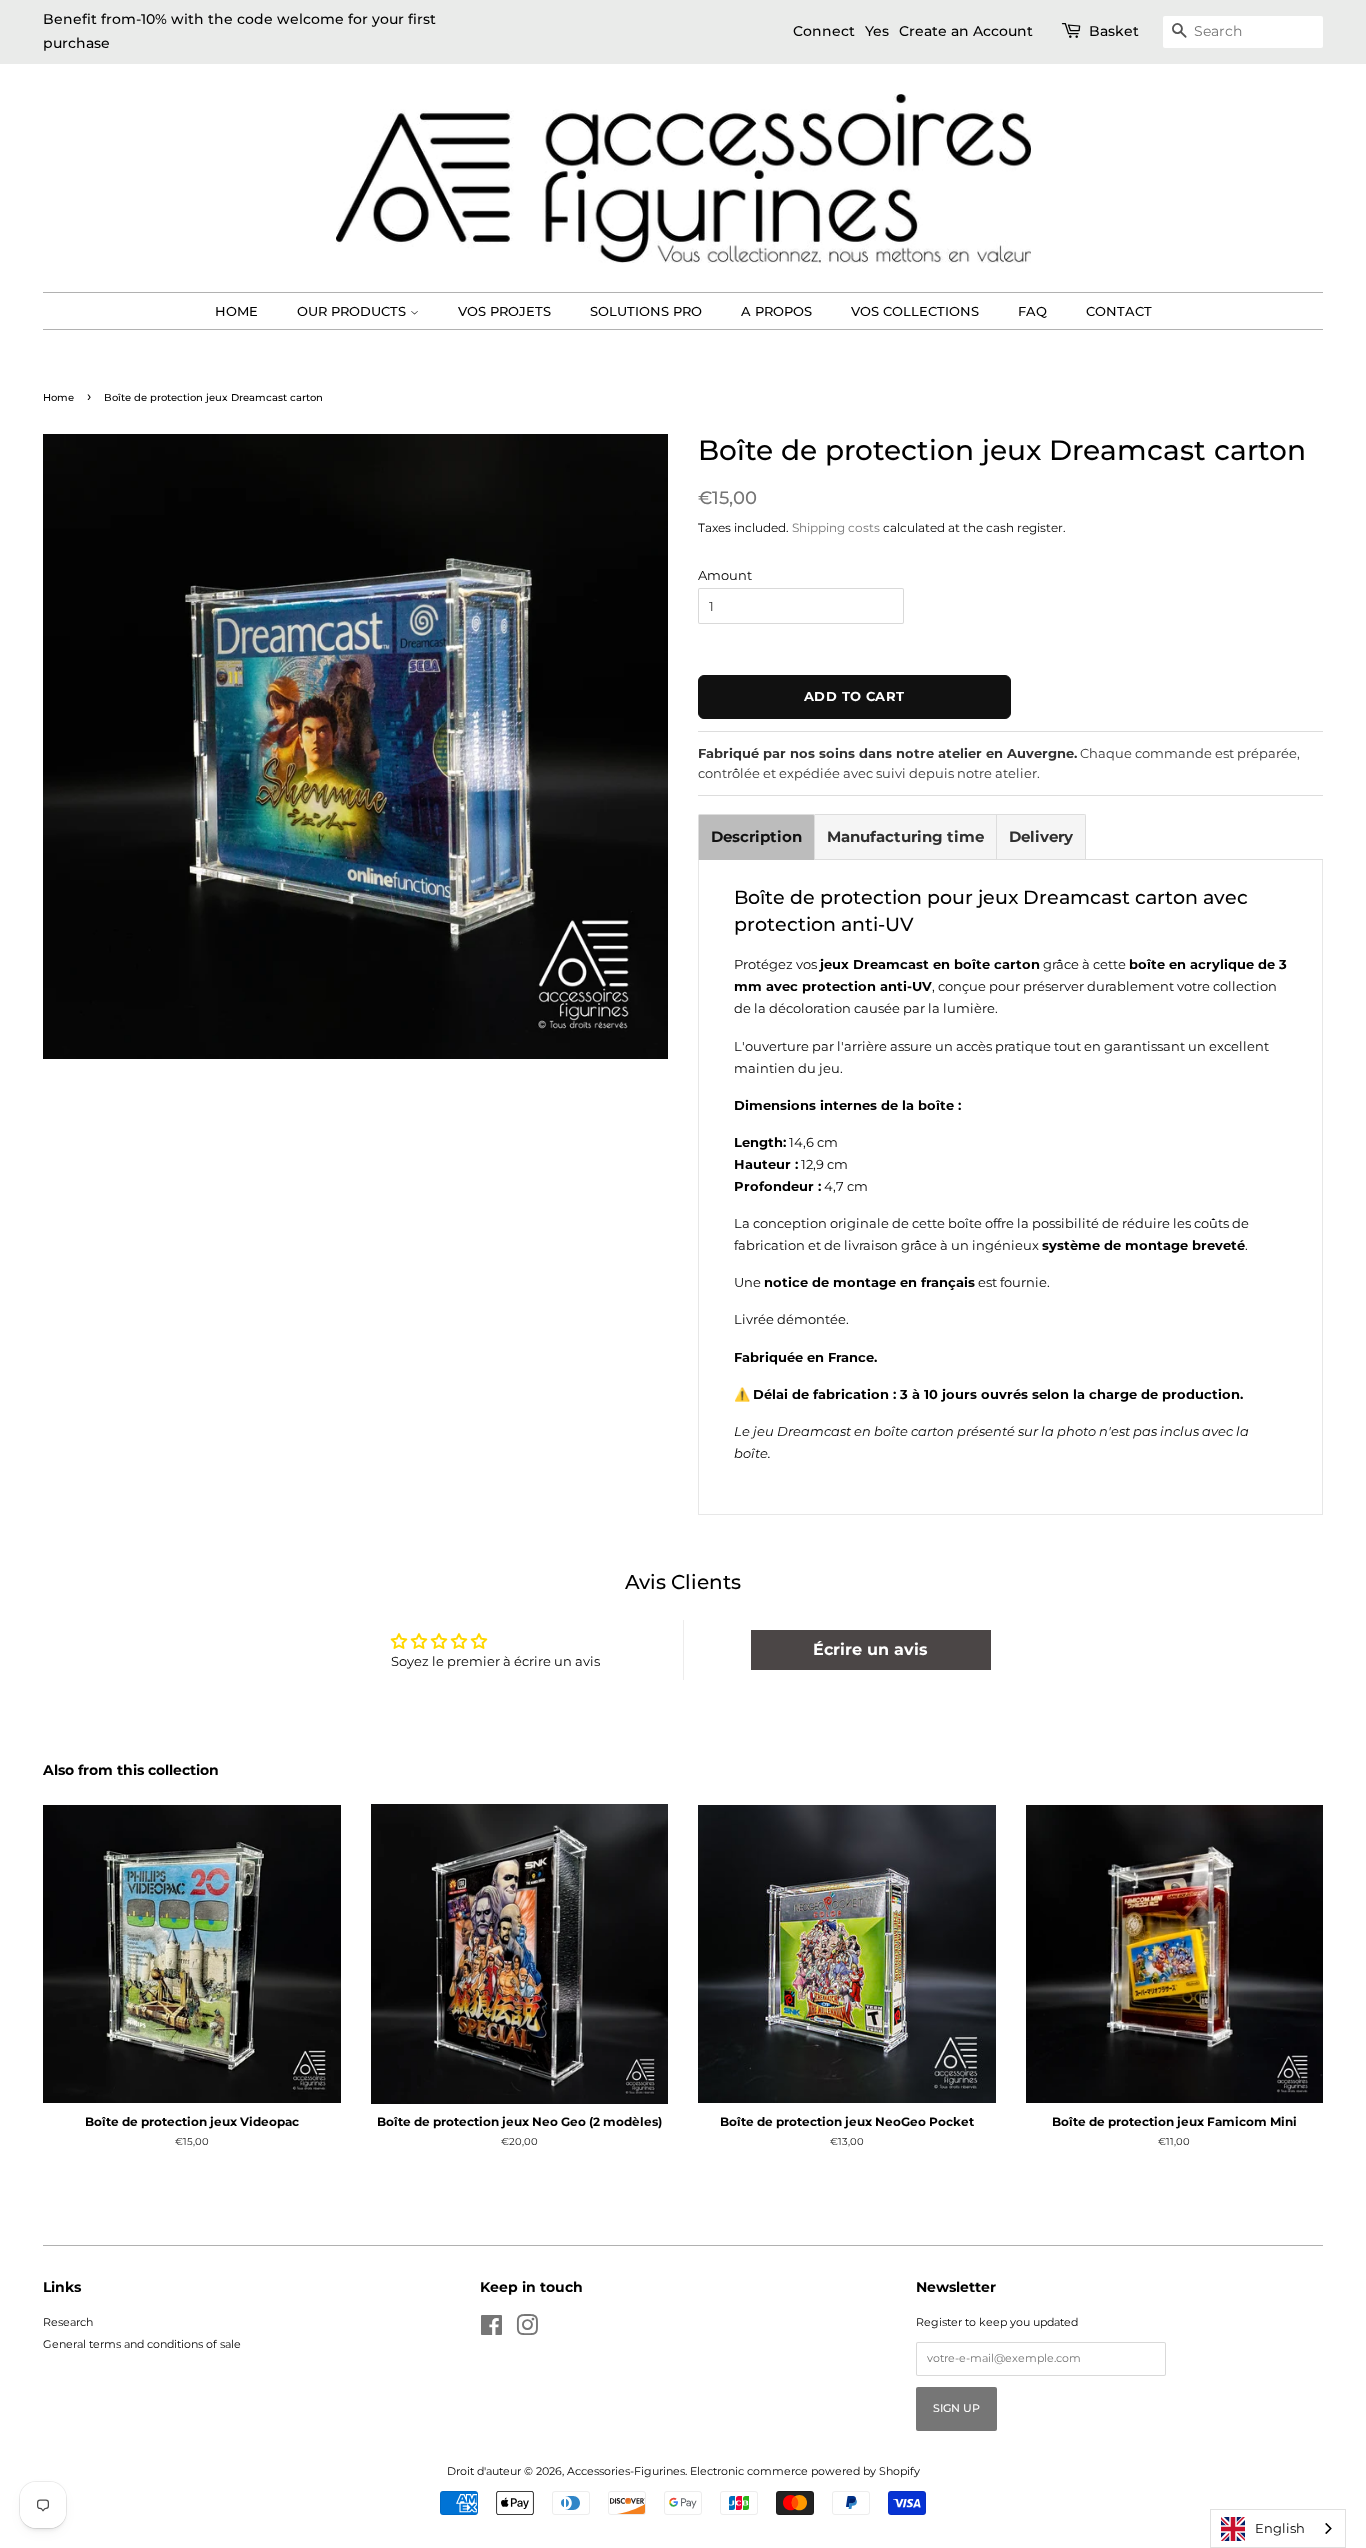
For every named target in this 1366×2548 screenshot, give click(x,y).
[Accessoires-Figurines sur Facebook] (491, 2330)
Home (236, 311)
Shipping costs (836, 527)
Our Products (353, 311)
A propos (776, 311)
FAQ (1032, 311)
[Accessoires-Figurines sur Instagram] (527, 2330)
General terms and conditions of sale (142, 2344)
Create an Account (966, 31)
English (1280, 2528)
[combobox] (1278, 2528)
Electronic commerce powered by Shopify (805, 2471)
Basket (1114, 31)
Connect (824, 31)
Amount (725, 575)
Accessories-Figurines (626, 2471)
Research (68, 2322)
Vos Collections (915, 311)
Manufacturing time (905, 836)
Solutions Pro (646, 311)
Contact (1119, 311)
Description (756, 836)
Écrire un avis (870, 1649)
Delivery (1041, 836)
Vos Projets (504, 311)
